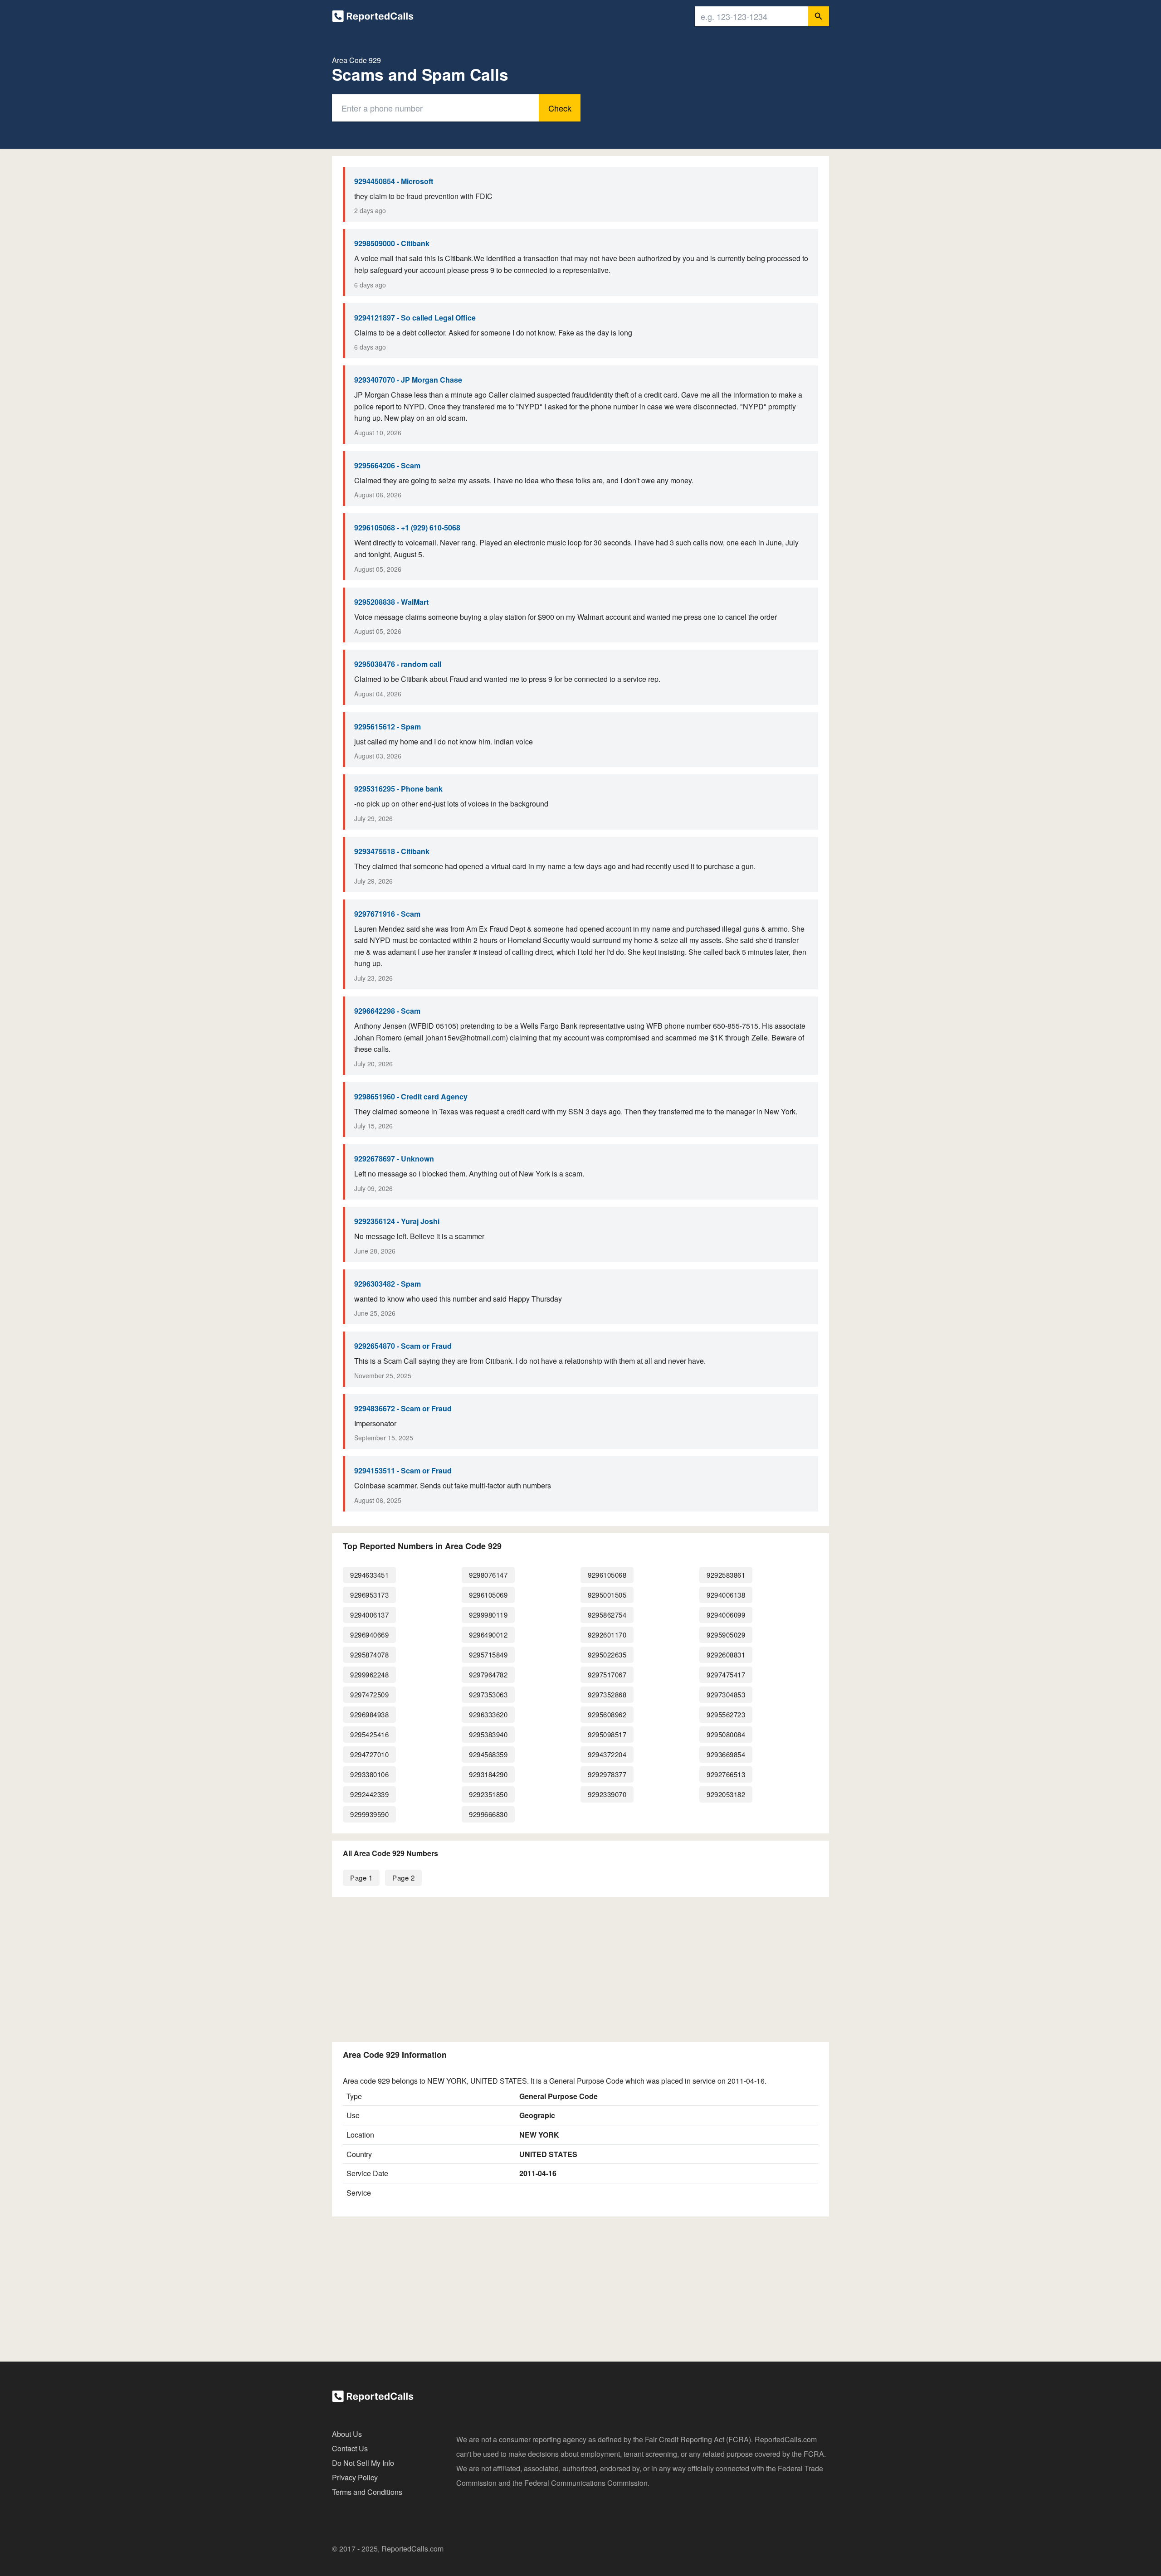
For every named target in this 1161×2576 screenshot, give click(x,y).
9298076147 (488, 1575)
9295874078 (369, 1655)
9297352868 (607, 1694)
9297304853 (726, 1694)
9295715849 (488, 1655)
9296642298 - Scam (387, 1011)
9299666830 (488, 1814)
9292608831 (726, 1655)
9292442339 (369, 1794)
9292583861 (726, 1575)
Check (560, 108)
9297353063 (488, 1694)
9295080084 (726, 1734)
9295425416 (369, 1734)
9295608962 (607, 1714)
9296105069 (488, 1595)
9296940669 (369, 1635)
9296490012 (488, 1635)
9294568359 (488, 1754)
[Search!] (818, 16)
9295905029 (726, 1635)
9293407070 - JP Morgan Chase (408, 380)
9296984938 (369, 1714)
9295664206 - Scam (387, 465)
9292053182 (726, 1794)
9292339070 (607, 1794)
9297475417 (726, 1674)
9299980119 (488, 1615)
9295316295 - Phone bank (398, 789)
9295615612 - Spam (388, 727)
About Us (347, 2434)
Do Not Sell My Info (363, 2463)
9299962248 (369, 1674)
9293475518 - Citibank (392, 851)
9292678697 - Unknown (394, 1159)
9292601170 (607, 1635)
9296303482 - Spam (388, 1284)
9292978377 (607, 1774)
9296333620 (488, 1714)
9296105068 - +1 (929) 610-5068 (407, 527)
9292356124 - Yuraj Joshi (397, 1221)
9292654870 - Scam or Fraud (403, 1346)
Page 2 (403, 1878)
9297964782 (488, 1674)
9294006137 (369, 1615)
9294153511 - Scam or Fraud (403, 1470)
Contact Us (350, 2448)
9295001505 (607, 1595)
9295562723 (726, 1714)
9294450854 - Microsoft (394, 181)
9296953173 (369, 1595)
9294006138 (726, 1595)
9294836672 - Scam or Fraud (403, 1408)
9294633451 (369, 1575)
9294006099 (726, 1615)
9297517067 (607, 1674)
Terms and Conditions (367, 2492)
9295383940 (488, 1734)
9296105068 (607, 1575)
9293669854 (726, 1754)
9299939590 (369, 1814)
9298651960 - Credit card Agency (411, 1096)
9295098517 (607, 1734)
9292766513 (726, 1774)
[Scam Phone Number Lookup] (373, 18)
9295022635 (607, 1655)
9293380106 (369, 1774)
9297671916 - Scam (387, 914)
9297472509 (369, 1694)
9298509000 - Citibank (392, 243)
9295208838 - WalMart (391, 602)
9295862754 (607, 1615)
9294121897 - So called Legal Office (415, 318)
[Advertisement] (580, 1968)
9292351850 (488, 1794)
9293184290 (488, 1774)
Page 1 (361, 1878)
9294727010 (369, 1754)
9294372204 (607, 1754)
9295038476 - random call (398, 664)
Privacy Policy (355, 2477)
